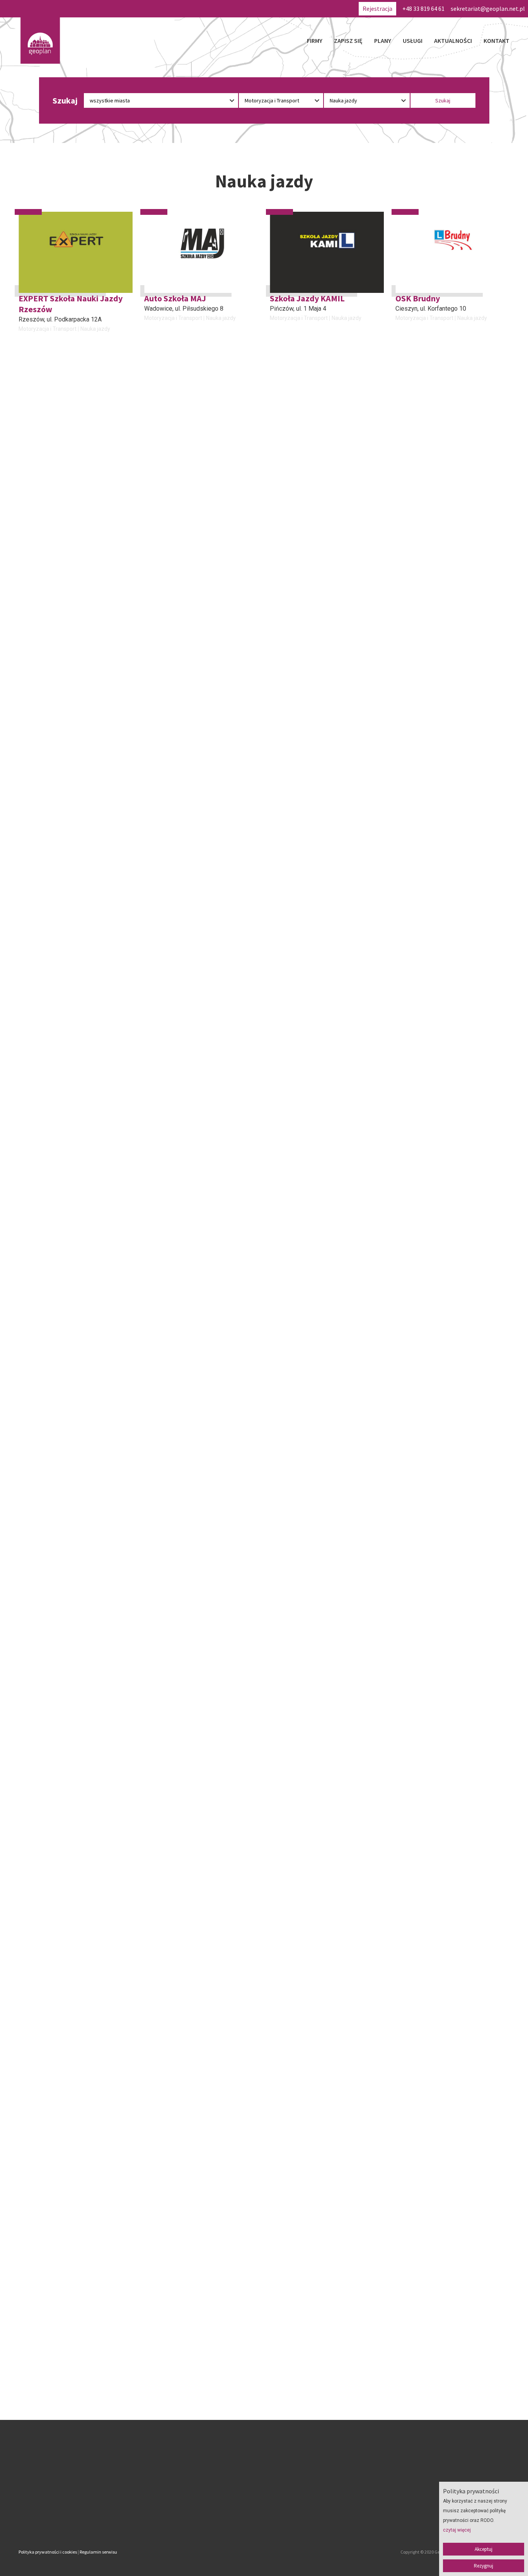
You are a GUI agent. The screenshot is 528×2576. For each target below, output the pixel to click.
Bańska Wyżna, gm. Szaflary (433, 719)
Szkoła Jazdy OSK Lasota (442, 1559)
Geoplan (196, 2520)
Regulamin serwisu (98, 2552)
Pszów (405, 442)
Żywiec (405, 1703)
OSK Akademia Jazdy (310, 1559)
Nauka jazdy (95, 329)
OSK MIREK (291, 709)
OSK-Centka (41, 575)
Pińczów (282, 309)
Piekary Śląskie (417, 1160)
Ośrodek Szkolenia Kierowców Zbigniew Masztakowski (452, 1288)
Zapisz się (348, 41)
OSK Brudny (418, 298)
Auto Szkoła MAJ (175, 298)
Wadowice (158, 309)
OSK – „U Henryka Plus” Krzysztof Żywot (440, 1001)
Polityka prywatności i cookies (48, 2552)
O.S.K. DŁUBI (168, 1693)
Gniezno (30, 586)
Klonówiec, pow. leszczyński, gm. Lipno (198, 730)
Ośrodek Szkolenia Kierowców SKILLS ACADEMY (326, 1431)
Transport (31, 748)
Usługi (413, 41)
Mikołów (407, 1017)
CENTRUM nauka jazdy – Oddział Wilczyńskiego (315, 581)
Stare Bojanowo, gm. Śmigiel (57, 719)
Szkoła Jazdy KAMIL (307, 298)
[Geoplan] (40, 41)
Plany (383, 41)
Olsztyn (155, 596)
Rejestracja (377, 9)
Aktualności (453, 41)
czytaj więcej (457, 2530)
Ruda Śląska (161, 1447)
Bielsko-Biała (37, 1580)
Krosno (154, 453)
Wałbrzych (158, 873)
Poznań (29, 1436)
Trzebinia (282, 1714)
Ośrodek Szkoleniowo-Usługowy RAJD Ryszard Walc (451, 858)
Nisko (26, 1303)
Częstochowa (288, 1447)
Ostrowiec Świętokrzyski (429, 1570)
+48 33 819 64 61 (423, 9)
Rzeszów (31, 319)
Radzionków (412, 873)
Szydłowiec (34, 1017)
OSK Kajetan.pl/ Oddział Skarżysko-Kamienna (189, 1001)
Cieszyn (406, 309)
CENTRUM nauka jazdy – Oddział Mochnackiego (441, 581)
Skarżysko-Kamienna (173, 1017)
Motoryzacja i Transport (48, 329)
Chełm (278, 1017)
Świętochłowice (165, 1703)
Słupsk (28, 1714)
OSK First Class (47, 1139)
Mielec (279, 873)
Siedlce (154, 1580)
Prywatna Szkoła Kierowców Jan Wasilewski (323, 437)
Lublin (27, 1149)
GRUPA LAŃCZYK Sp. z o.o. (67, 1827)
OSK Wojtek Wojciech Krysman (75, 709)
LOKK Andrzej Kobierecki (316, 1282)
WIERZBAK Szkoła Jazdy (64, 1426)
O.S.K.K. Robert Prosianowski (451, 1693)
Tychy (277, 719)
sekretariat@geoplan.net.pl (488, 9)
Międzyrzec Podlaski (47, 873)
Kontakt (496, 41)
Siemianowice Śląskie (49, 453)
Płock (152, 1303)
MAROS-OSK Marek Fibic (441, 432)
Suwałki (280, 453)
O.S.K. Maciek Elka (430, 709)
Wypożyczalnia (65, 748)
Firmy (315, 41)
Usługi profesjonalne (314, 1036)
